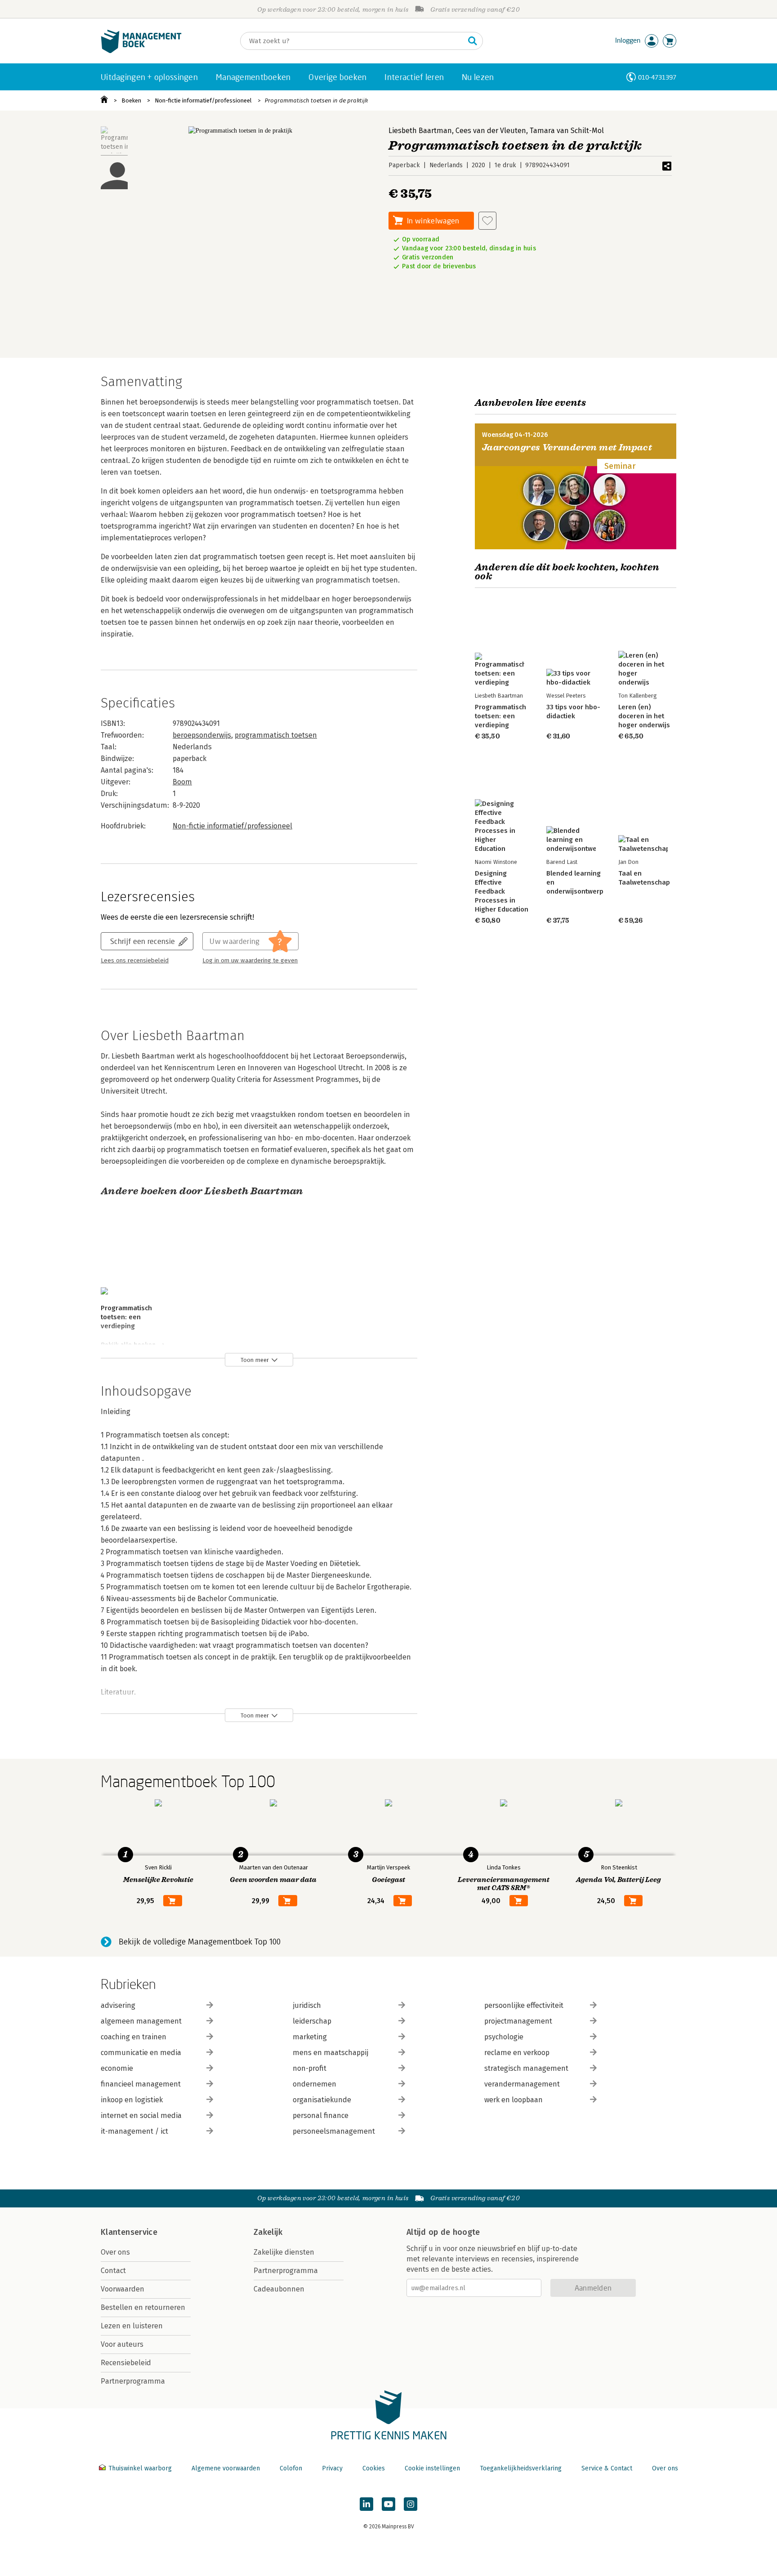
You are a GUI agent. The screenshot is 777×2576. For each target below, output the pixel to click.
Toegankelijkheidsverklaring (521, 2468)
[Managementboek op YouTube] (388, 2504)
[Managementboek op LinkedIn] (366, 2504)
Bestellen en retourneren (143, 2307)
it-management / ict (134, 2131)
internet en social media (141, 2116)
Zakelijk (268, 2232)
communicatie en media (141, 2053)
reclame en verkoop (517, 2053)
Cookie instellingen (432, 2468)
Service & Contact (607, 2468)
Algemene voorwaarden (226, 2468)
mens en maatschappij (330, 2053)
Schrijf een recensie (143, 941)
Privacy (332, 2468)
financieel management (141, 2084)
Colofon (291, 2468)
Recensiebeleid (126, 2363)
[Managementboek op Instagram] (411, 2504)
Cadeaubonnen (279, 2289)
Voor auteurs (122, 2344)
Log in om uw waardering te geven (250, 961)
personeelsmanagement (334, 2131)
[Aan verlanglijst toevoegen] (487, 221)
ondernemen (315, 2084)
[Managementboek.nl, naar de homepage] (141, 51)
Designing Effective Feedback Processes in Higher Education (502, 891)
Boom (182, 782)
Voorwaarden (123, 2289)
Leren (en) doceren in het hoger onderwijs (644, 716)
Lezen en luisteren (132, 2326)
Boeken (131, 100)
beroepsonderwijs (202, 735)
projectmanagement (518, 2021)
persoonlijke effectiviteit (524, 2005)
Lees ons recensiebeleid (135, 961)
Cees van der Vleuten (491, 131)
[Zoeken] (473, 41)
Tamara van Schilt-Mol (567, 131)
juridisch (307, 2005)
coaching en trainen (134, 2037)
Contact (113, 2271)
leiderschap (312, 2021)
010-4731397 (657, 77)
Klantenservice (129, 2232)
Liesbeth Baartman (420, 131)
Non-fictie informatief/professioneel (203, 100)
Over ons (115, 2252)
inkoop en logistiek (132, 2100)
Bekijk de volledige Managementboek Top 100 (200, 1942)
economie (117, 2068)
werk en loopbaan (514, 2100)
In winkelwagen (433, 220)
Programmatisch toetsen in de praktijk (316, 100)
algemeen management (141, 2021)
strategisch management (526, 2068)
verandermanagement (522, 2084)
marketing (310, 2037)
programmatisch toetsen (276, 735)
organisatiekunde (322, 2100)
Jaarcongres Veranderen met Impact (567, 447)
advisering (118, 2005)
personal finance (321, 2116)
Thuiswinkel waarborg (140, 2468)
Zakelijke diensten (284, 2252)
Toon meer (255, 1360)
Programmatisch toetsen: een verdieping (126, 1317)
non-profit (310, 2068)
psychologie (504, 2037)
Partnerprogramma (133, 2381)
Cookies (374, 2468)
